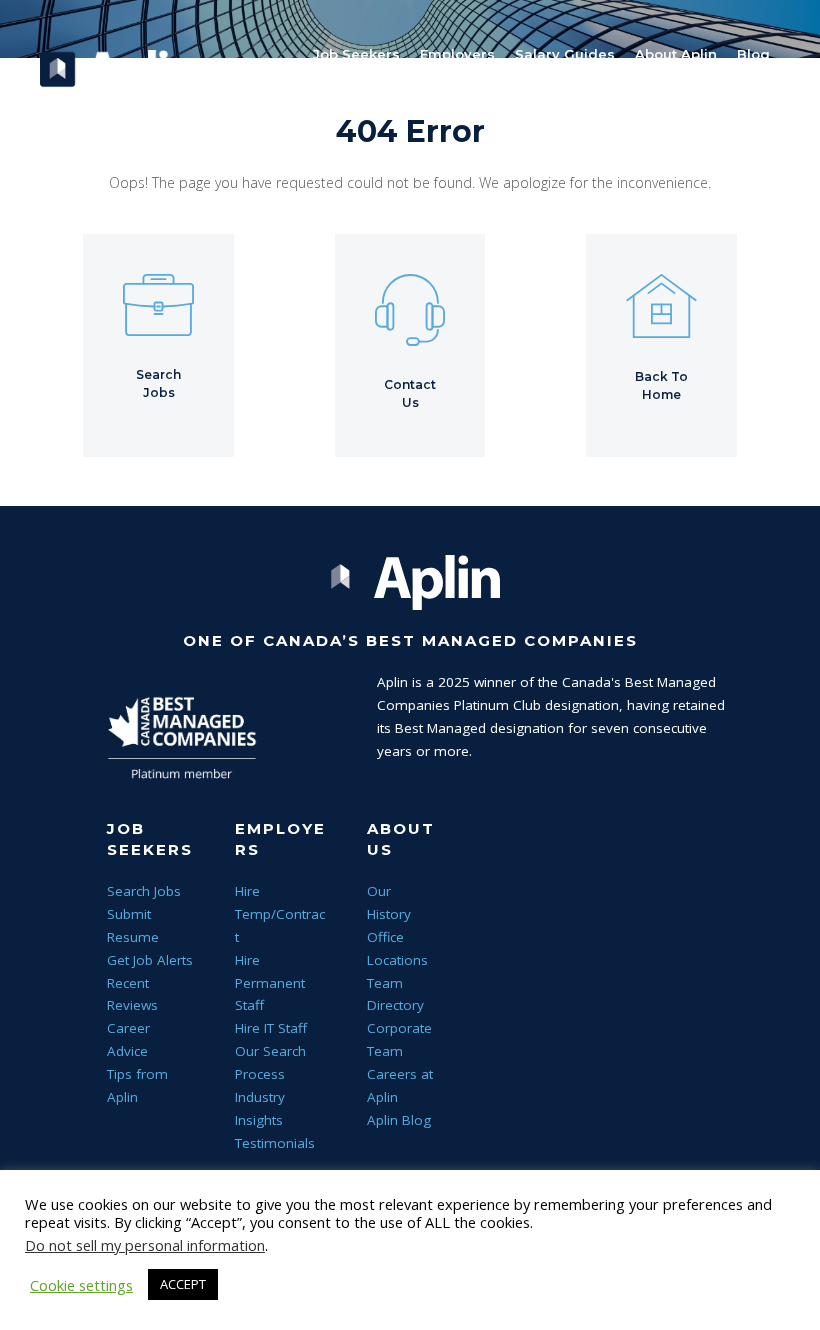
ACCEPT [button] (183, 1284)
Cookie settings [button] (81, 1285)
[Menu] (410, 170)
